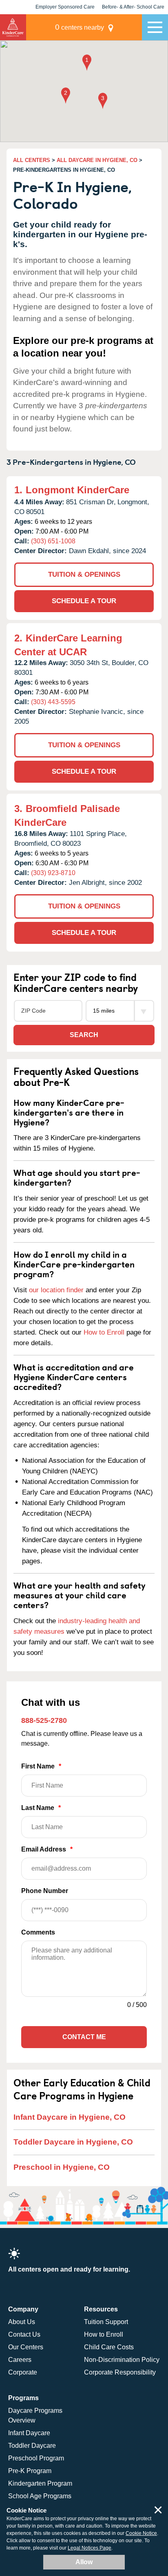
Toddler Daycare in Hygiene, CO (73, 2142)
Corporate (23, 2372)
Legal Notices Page (90, 2548)
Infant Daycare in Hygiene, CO (70, 2117)
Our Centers (26, 2347)
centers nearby (80, 27)
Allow (84, 2562)
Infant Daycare (29, 2433)
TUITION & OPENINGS (84, 575)
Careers (20, 2360)
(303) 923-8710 (53, 873)
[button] (87, 63)
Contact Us (24, 2334)
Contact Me (84, 2037)
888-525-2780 (44, 1720)
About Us (22, 2322)
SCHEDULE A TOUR (84, 601)
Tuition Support (106, 2322)
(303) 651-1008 (53, 541)
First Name (41, 1766)
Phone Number (45, 1891)
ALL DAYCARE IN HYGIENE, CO (97, 160)
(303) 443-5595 (53, 702)
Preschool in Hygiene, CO (62, 2167)
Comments (38, 1932)
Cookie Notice (141, 2533)
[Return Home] (13, 27)
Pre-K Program (30, 2471)
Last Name (41, 1808)
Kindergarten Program (40, 2483)
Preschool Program (36, 2458)
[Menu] (155, 27)
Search (84, 1035)
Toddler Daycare (32, 2446)
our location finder (56, 1290)
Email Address (47, 1849)
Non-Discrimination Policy (122, 2360)
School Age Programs (40, 2496)
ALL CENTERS (32, 160)
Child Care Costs (109, 2347)
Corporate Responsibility (120, 2372)
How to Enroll (104, 1332)
